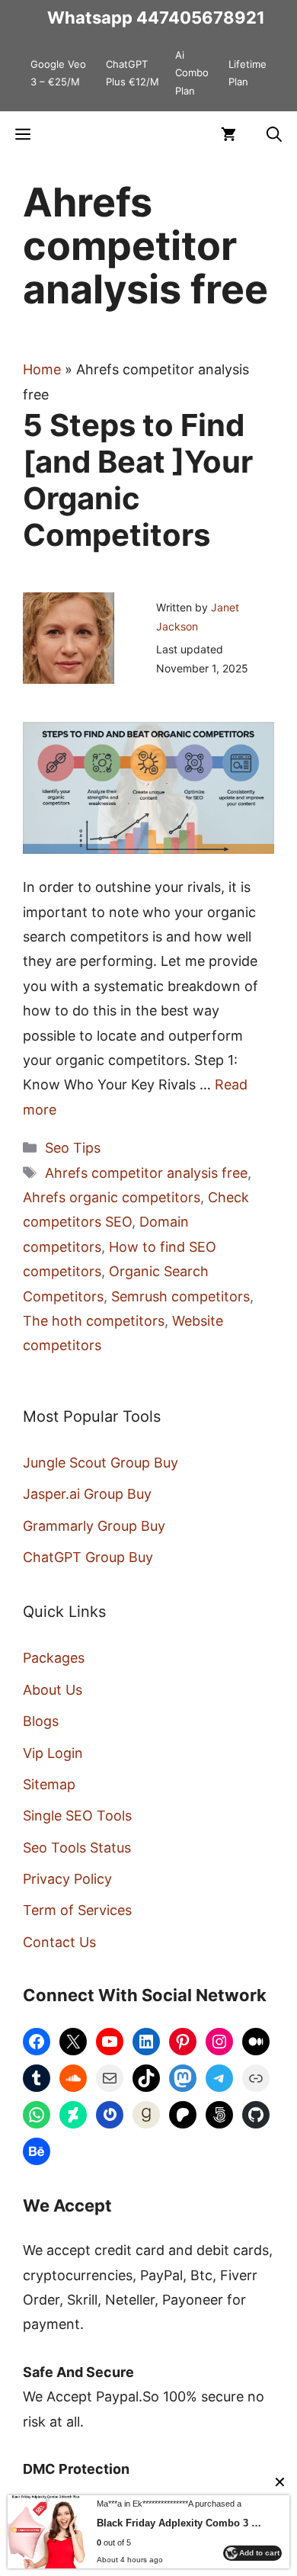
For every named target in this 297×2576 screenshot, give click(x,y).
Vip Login (53, 1753)
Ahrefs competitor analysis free (146, 1173)
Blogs (41, 1721)
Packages (54, 1658)
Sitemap (49, 1784)
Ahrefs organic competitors (112, 1197)
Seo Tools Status (77, 1848)
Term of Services (77, 1910)
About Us (53, 1690)
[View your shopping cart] (228, 134)
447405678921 (201, 18)
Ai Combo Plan (192, 73)
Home (42, 369)
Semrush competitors (180, 1296)
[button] (274, 134)
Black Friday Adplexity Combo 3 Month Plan (182, 2523)
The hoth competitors (94, 1321)
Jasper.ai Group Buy (87, 1494)
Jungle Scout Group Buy (101, 1463)
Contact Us (59, 1942)
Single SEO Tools (77, 1816)
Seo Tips (73, 1148)
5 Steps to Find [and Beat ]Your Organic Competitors (138, 480)
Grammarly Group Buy (94, 1526)
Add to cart (259, 2553)
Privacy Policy (67, 1879)
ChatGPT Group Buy (88, 1557)
